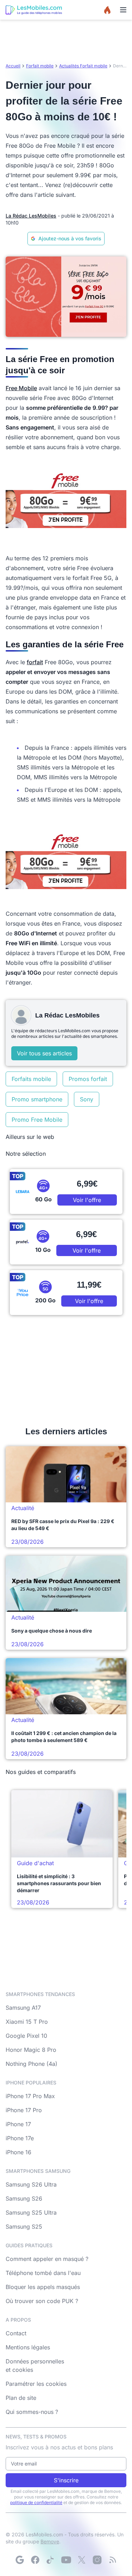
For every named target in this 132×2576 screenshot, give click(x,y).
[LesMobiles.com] (34, 10)
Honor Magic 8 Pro (31, 2050)
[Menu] (123, 10)
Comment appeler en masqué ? (47, 2259)
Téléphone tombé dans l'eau (43, 2273)
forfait (35, 662)
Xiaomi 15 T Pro (27, 2022)
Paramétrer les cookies (36, 2384)
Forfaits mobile (31, 1079)
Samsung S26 (24, 2198)
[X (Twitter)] (82, 2560)
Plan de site (21, 2398)
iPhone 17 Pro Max (30, 2096)
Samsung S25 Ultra (31, 2213)
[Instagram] (97, 2560)
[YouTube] (66, 2560)
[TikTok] (51, 2560)
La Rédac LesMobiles (31, 216)
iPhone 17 (18, 2124)
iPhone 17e (20, 2138)
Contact (16, 2333)
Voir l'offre (87, 1200)
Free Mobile (21, 388)
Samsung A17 (23, 2008)
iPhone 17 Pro (24, 2110)
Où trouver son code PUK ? (42, 2301)
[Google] (20, 2560)
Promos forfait (88, 1079)
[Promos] (107, 10)
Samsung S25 (24, 2227)
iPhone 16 (18, 2152)
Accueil (13, 66)
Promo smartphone (37, 1099)
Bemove (50, 2541)
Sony (87, 1099)
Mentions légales (28, 2347)
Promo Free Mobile (37, 1120)
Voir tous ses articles (44, 1053)
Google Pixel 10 (26, 2036)
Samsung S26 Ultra (31, 2184)
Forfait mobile (40, 66)
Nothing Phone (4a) (32, 2064)
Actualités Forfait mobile (83, 66)
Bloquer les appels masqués (43, 2287)
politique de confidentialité (36, 2502)
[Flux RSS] (113, 2560)
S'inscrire (66, 2480)
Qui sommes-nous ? (32, 2412)
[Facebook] (35, 2560)
